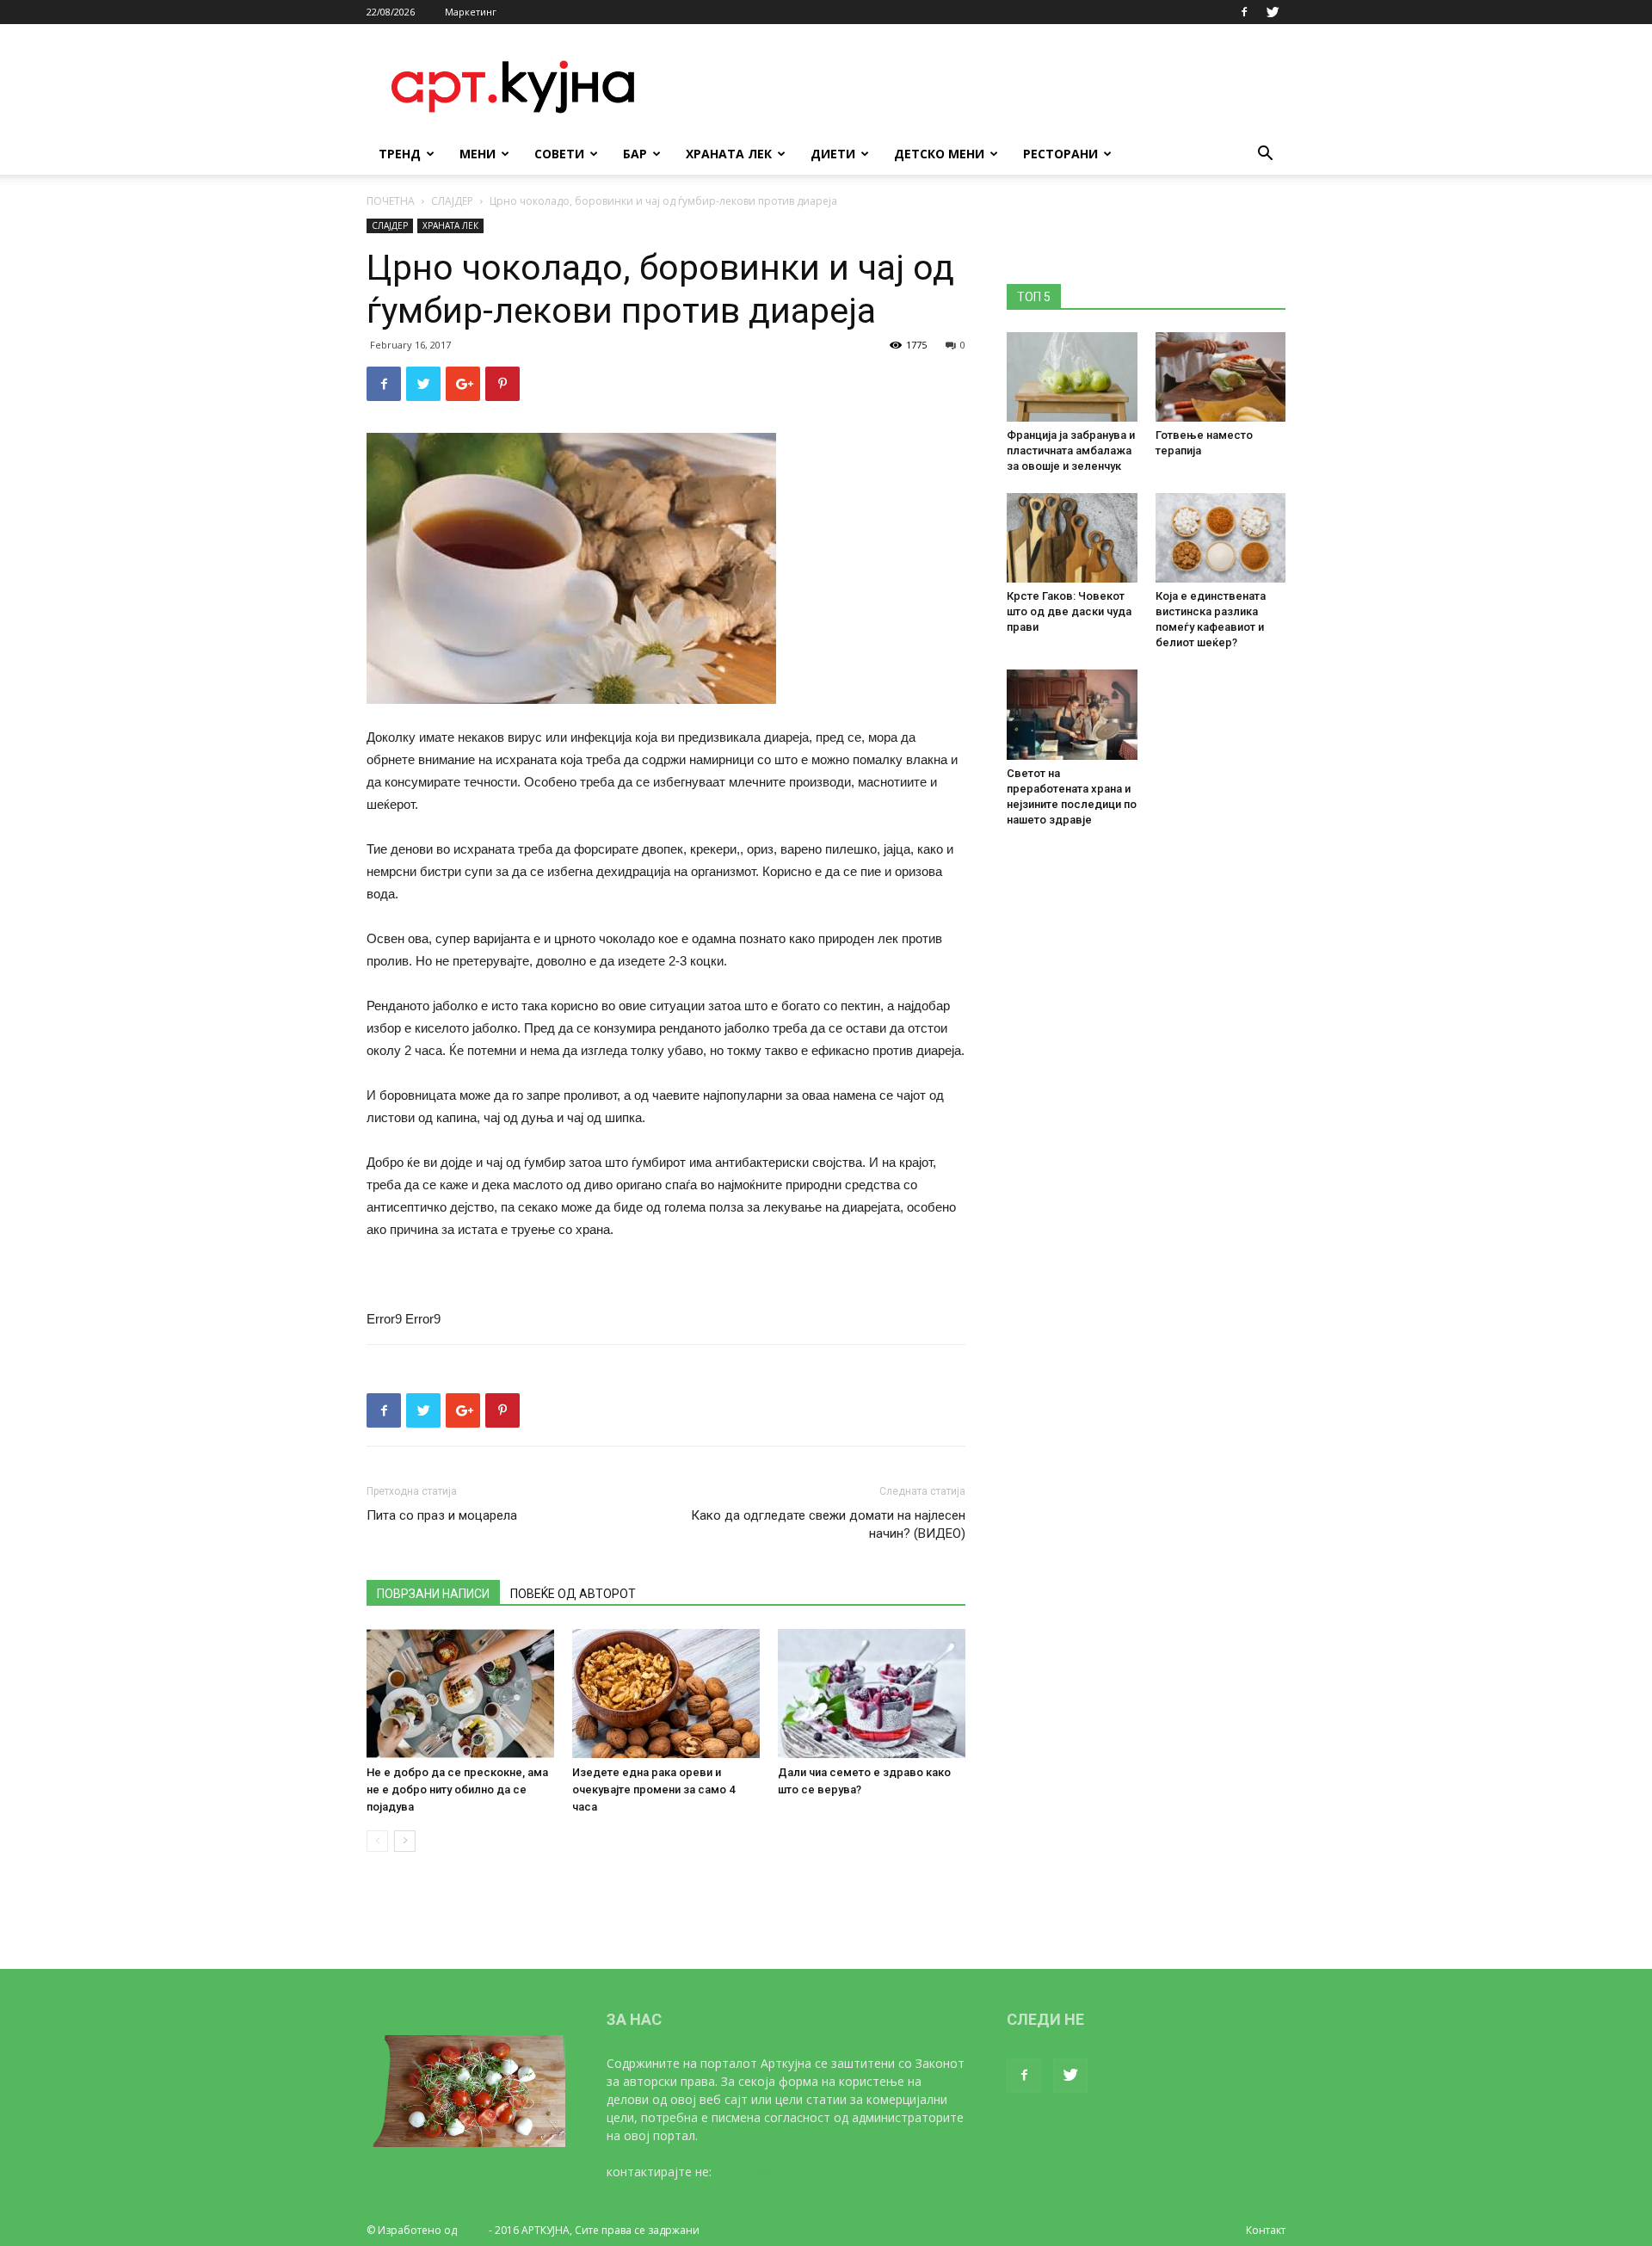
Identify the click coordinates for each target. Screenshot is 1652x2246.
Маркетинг (471, 12)
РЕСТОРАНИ (1060, 154)
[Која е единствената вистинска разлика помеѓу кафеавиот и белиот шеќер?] (1221, 538)
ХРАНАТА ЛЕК (729, 154)
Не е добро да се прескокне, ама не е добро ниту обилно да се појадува (457, 1789)
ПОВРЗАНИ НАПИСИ (433, 1594)
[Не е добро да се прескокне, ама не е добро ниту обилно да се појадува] (460, 1694)
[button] (1265, 155)
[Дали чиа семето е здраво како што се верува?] (872, 1694)
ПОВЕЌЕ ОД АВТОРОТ (573, 1594)
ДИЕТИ (833, 154)
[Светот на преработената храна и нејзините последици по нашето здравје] (1072, 714)
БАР (635, 154)
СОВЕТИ (559, 154)
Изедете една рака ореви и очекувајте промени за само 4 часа (653, 1789)
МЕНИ (478, 154)
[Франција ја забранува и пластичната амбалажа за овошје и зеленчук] (1072, 377)
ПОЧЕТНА (391, 201)
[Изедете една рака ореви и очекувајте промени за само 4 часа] (666, 1694)
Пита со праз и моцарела (442, 1515)
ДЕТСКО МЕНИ (939, 154)
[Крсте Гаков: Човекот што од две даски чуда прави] (1072, 538)
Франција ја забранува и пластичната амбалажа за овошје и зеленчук (1071, 450)
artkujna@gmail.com (772, 2172)
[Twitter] (1273, 12)
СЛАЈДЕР (452, 201)
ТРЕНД (400, 154)
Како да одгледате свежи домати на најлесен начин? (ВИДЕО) (828, 1524)
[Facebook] (1244, 12)
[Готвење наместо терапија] (1221, 377)
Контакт (1266, 2230)
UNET (473, 2230)
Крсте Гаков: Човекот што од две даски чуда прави (1069, 611)
